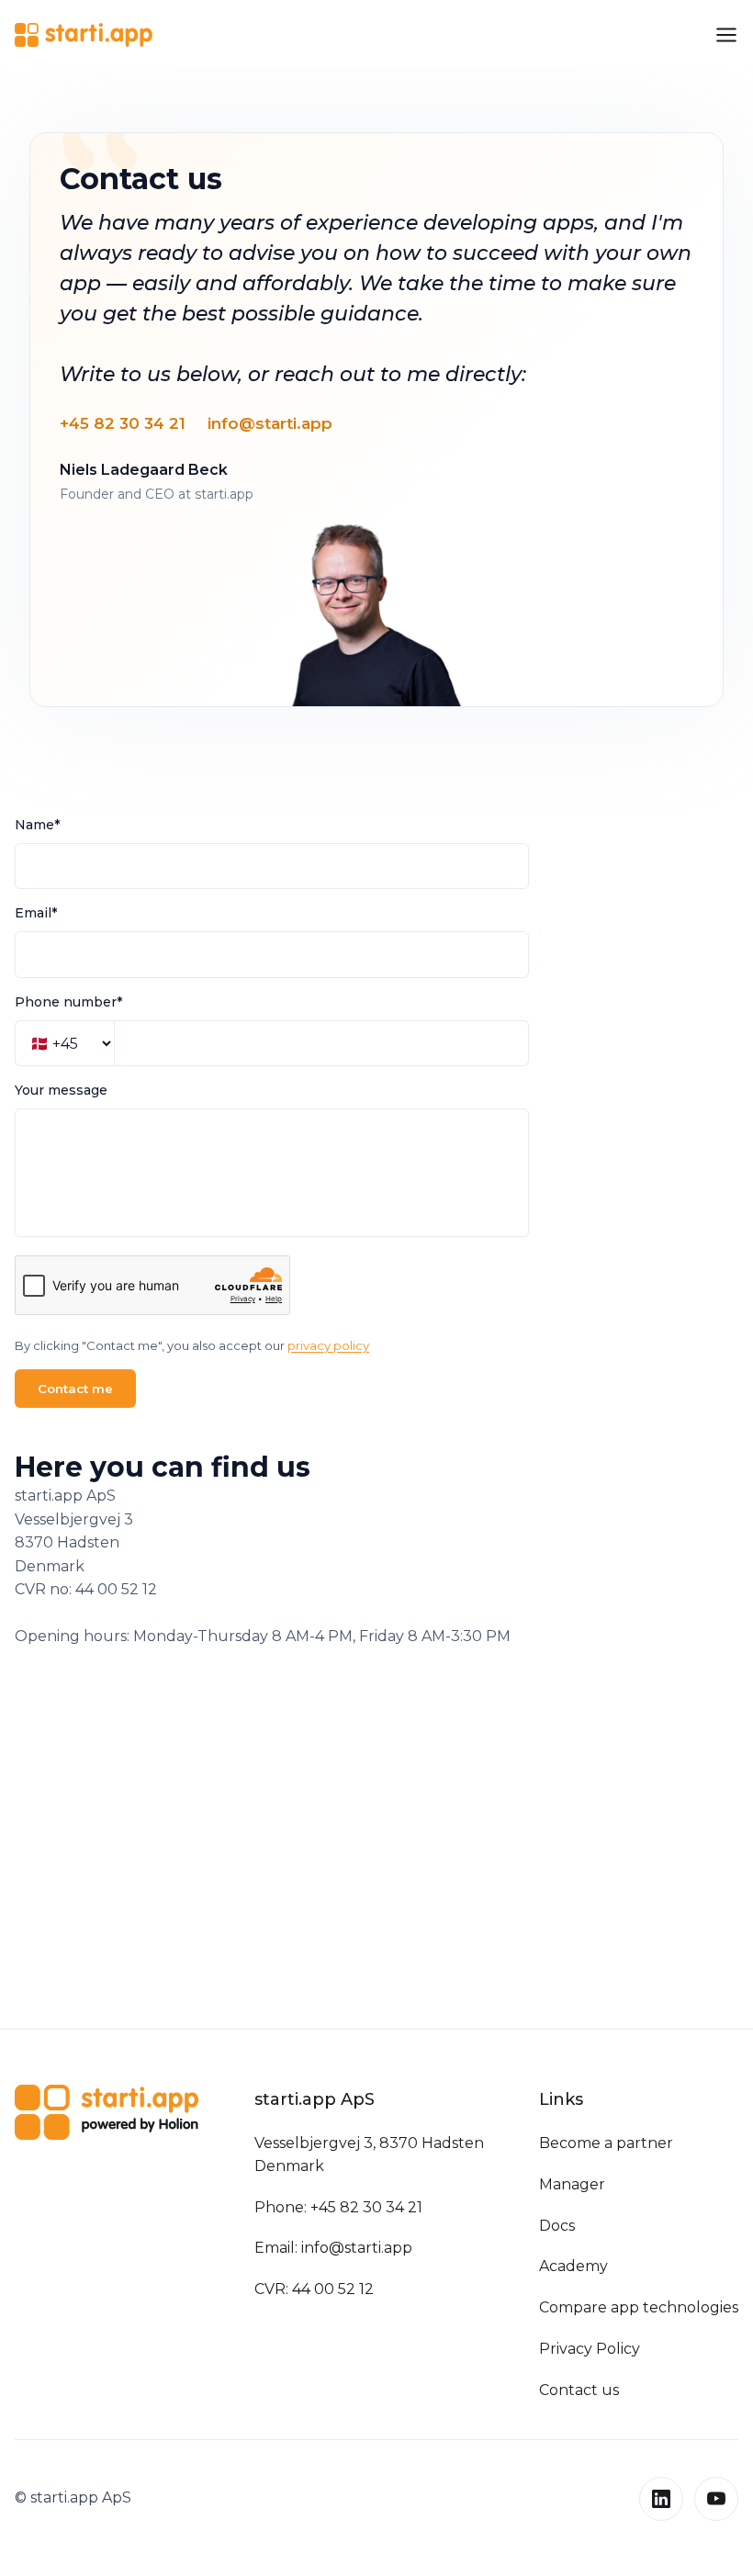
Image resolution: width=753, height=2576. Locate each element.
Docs (557, 2226)
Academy (573, 2266)
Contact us (579, 2390)
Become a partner (606, 2143)
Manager (572, 2184)
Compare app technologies (639, 2307)
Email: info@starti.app (333, 2248)
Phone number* (68, 1002)
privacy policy (328, 1345)
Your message (61, 1090)
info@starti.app (270, 423)
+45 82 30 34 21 (123, 423)
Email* (36, 913)
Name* (37, 825)
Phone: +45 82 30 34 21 (338, 2207)
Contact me (75, 1389)
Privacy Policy (590, 2349)
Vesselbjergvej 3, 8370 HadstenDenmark (369, 2154)
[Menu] (726, 35)
